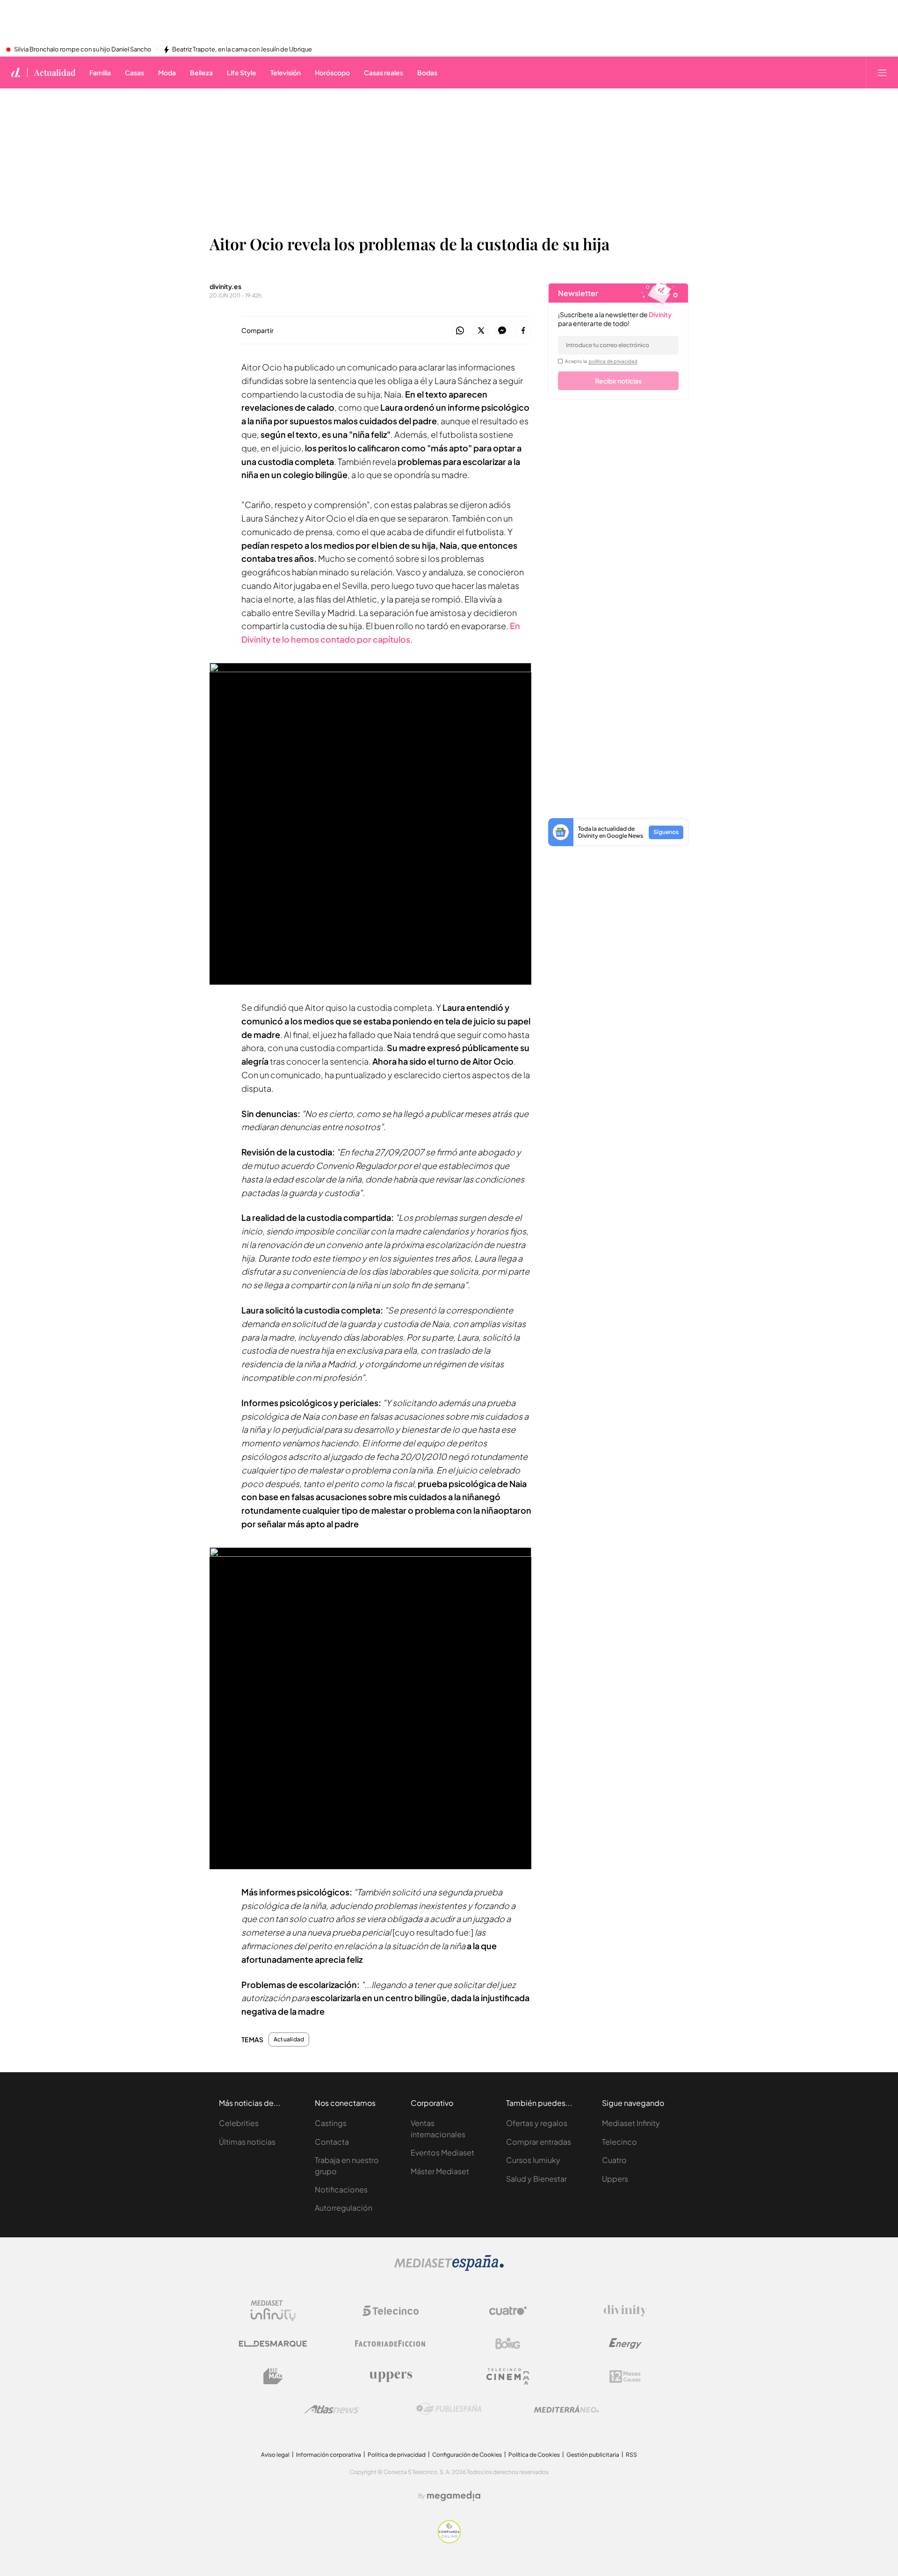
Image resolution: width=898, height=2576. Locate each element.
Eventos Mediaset (442, 2152)
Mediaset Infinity (631, 2123)
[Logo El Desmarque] (273, 2344)
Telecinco (619, 2142)
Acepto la (601, 361)
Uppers (615, 2179)
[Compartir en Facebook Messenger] (502, 331)
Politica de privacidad (397, 2455)
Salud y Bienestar (536, 2179)
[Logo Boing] (508, 2344)
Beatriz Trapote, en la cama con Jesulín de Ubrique (242, 50)
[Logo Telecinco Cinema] (508, 2376)
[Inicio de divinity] (16, 73)
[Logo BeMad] (273, 2376)
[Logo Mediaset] (449, 2268)
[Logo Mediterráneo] (566, 2409)
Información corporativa (329, 2455)
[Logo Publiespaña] (449, 2409)
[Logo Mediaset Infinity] (273, 2311)
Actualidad (55, 73)
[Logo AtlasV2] (332, 2409)
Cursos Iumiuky (533, 2160)
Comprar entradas (539, 2142)
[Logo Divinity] (625, 2311)
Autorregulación (344, 2208)
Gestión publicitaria (593, 2455)
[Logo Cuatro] (508, 2311)
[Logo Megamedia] (454, 2496)
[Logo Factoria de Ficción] (391, 2344)
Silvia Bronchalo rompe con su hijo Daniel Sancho (83, 50)
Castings (331, 2123)
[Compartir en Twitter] (481, 331)
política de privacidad (613, 361)
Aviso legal (275, 2455)
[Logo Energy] (625, 2344)
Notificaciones (341, 2189)
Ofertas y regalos (537, 2123)
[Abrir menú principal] (882, 73)
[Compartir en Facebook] (523, 331)
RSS (631, 2455)
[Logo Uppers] (391, 2376)
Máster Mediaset (440, 2171)
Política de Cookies (534, 2455)
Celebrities (239, 2123)
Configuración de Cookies (467, 2455)
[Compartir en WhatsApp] (460, 331)
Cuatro (614, 2160)
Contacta (332, 2142)
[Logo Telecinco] (391, 2311)
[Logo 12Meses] (625, 2376)
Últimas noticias (247, 2142)
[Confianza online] (449, 2541)
